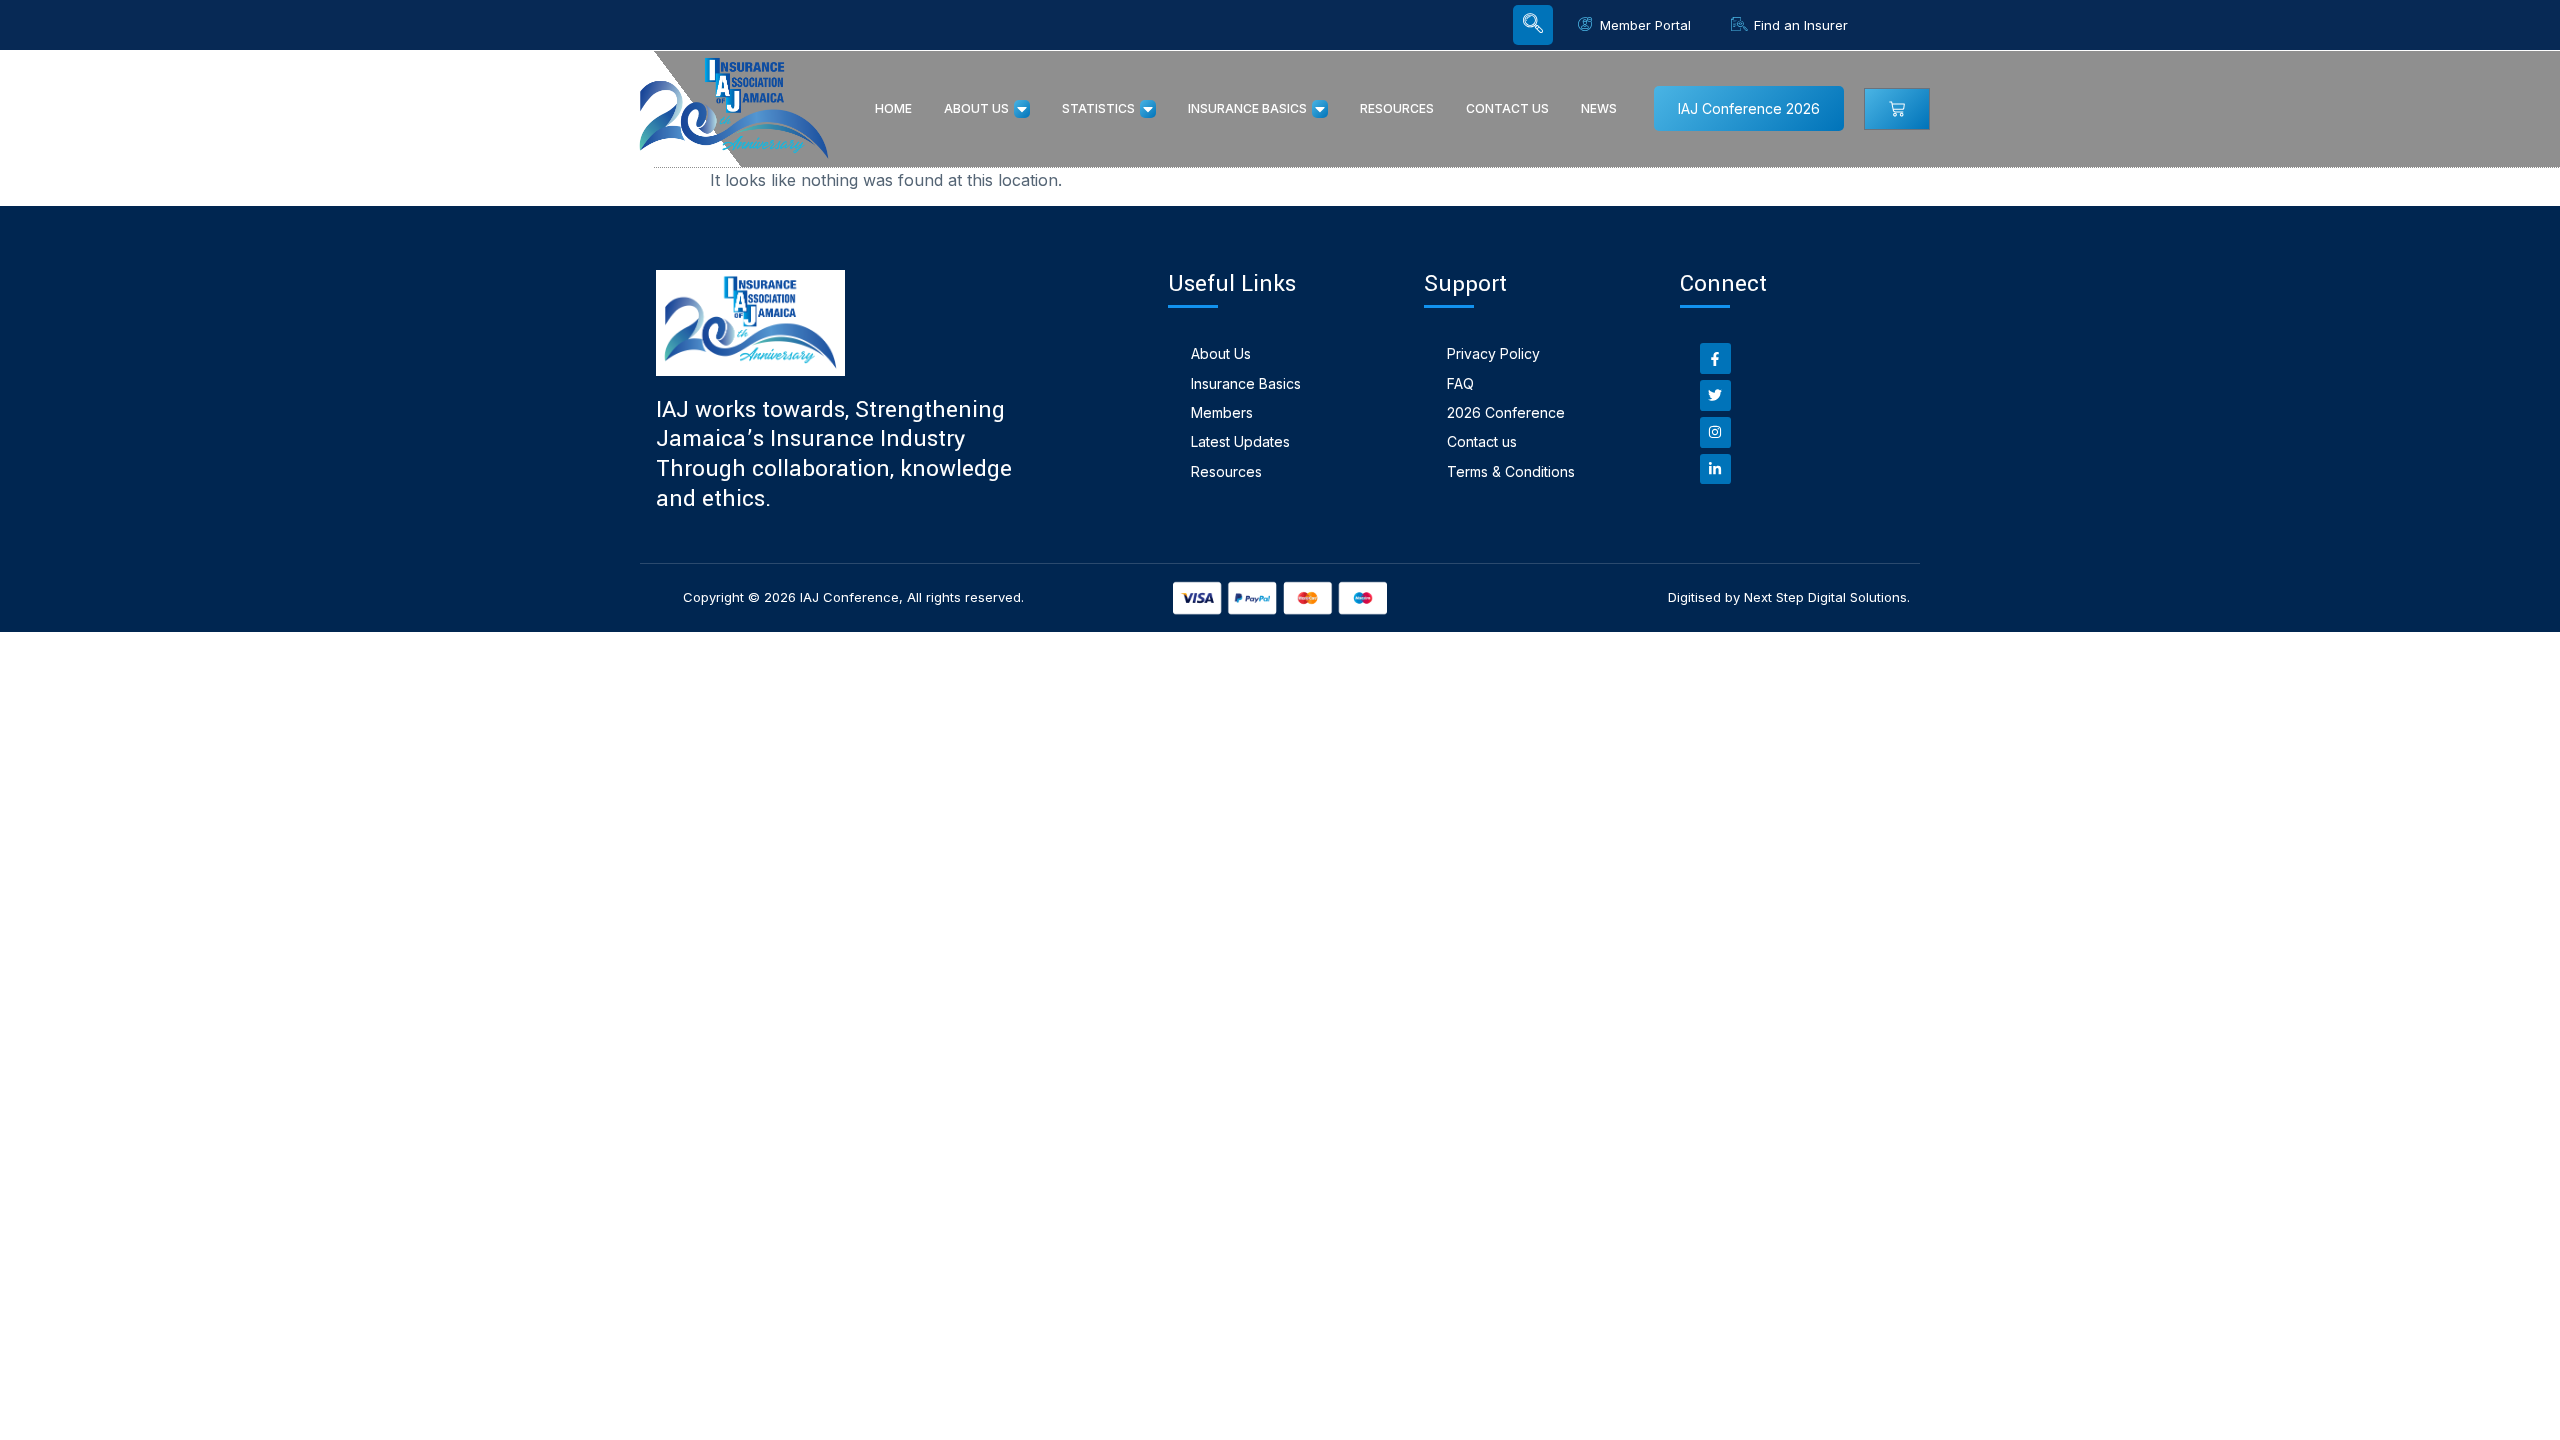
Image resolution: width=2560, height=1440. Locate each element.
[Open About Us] (1022, 109)
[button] (1533, 25)
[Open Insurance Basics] (1320, 109)
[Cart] (1897, 109)
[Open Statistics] (1148, 109)
